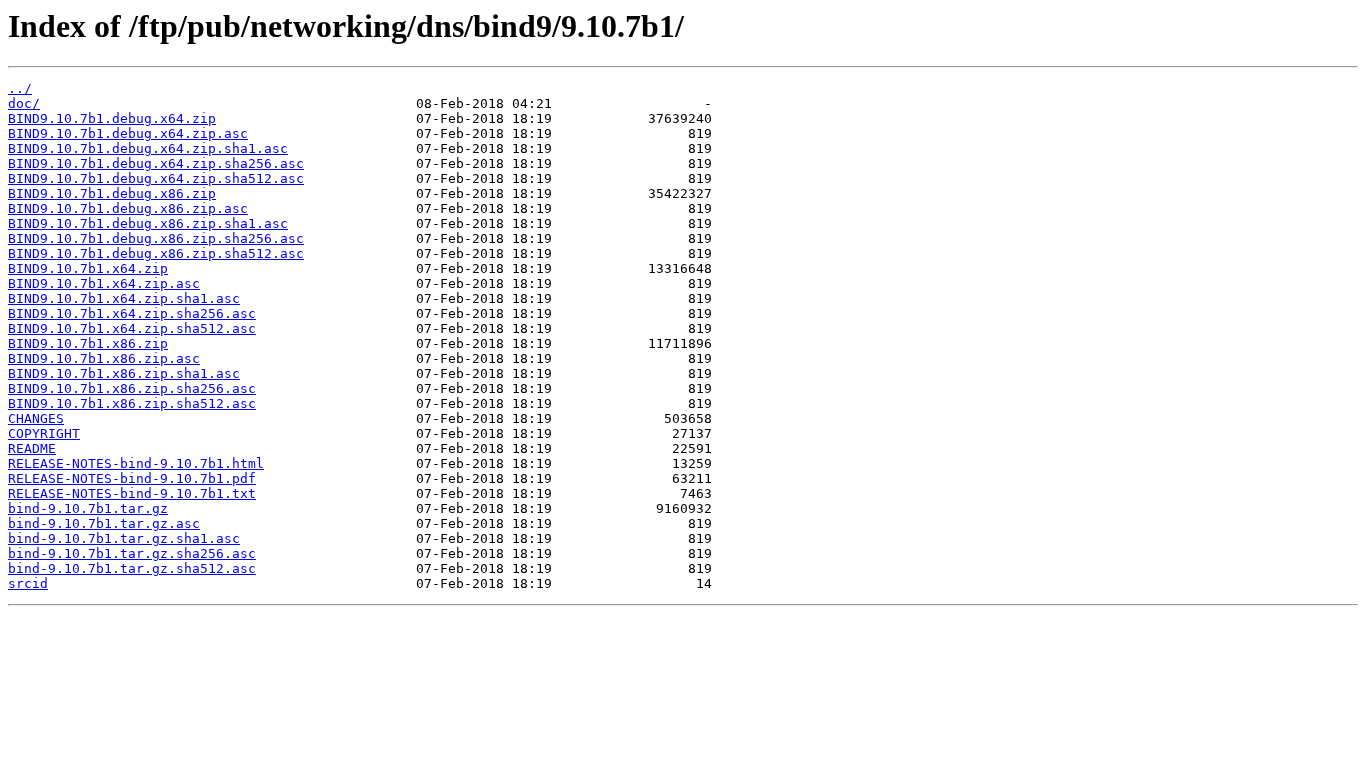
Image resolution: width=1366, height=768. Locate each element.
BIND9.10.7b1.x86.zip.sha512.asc (132, 403)
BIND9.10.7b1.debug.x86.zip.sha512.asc (156, 253)
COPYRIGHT (44, 433)
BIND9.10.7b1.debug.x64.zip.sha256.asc (156, 163)
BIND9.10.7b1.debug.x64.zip (112, 118)
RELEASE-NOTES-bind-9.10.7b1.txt (132, 493)
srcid (28, 583)
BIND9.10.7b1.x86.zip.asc (104, 358)
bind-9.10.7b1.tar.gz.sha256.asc (132, 553)
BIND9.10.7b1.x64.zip (88, 268)
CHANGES (36, 418)
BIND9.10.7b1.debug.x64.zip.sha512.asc (156, 178)
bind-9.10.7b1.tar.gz (88, 508)
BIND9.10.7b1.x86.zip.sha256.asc (132, 388)
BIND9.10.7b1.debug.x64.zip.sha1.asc (148, 148)
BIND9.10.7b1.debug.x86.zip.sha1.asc (148, 223)
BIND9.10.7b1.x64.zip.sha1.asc (124, 298)
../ (20, 88)
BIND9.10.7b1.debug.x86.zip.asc (128, 208)
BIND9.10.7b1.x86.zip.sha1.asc (124, 373)
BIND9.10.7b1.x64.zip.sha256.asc (132, 313)
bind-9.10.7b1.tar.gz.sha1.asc (124, 538)
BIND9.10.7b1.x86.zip (88, 343)
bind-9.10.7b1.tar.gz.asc (104, 523)
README (32, 448)
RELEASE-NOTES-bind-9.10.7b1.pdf (132, 478)
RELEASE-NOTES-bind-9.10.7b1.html (136, 463)
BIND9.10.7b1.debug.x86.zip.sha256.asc (156, 238)
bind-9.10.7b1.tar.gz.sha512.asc (132, 568)
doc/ (24, 103)
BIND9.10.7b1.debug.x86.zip (112, 193)
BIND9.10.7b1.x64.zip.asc (104, 283)
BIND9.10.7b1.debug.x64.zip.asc (128, 133)
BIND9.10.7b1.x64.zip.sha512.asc (132, 328)
